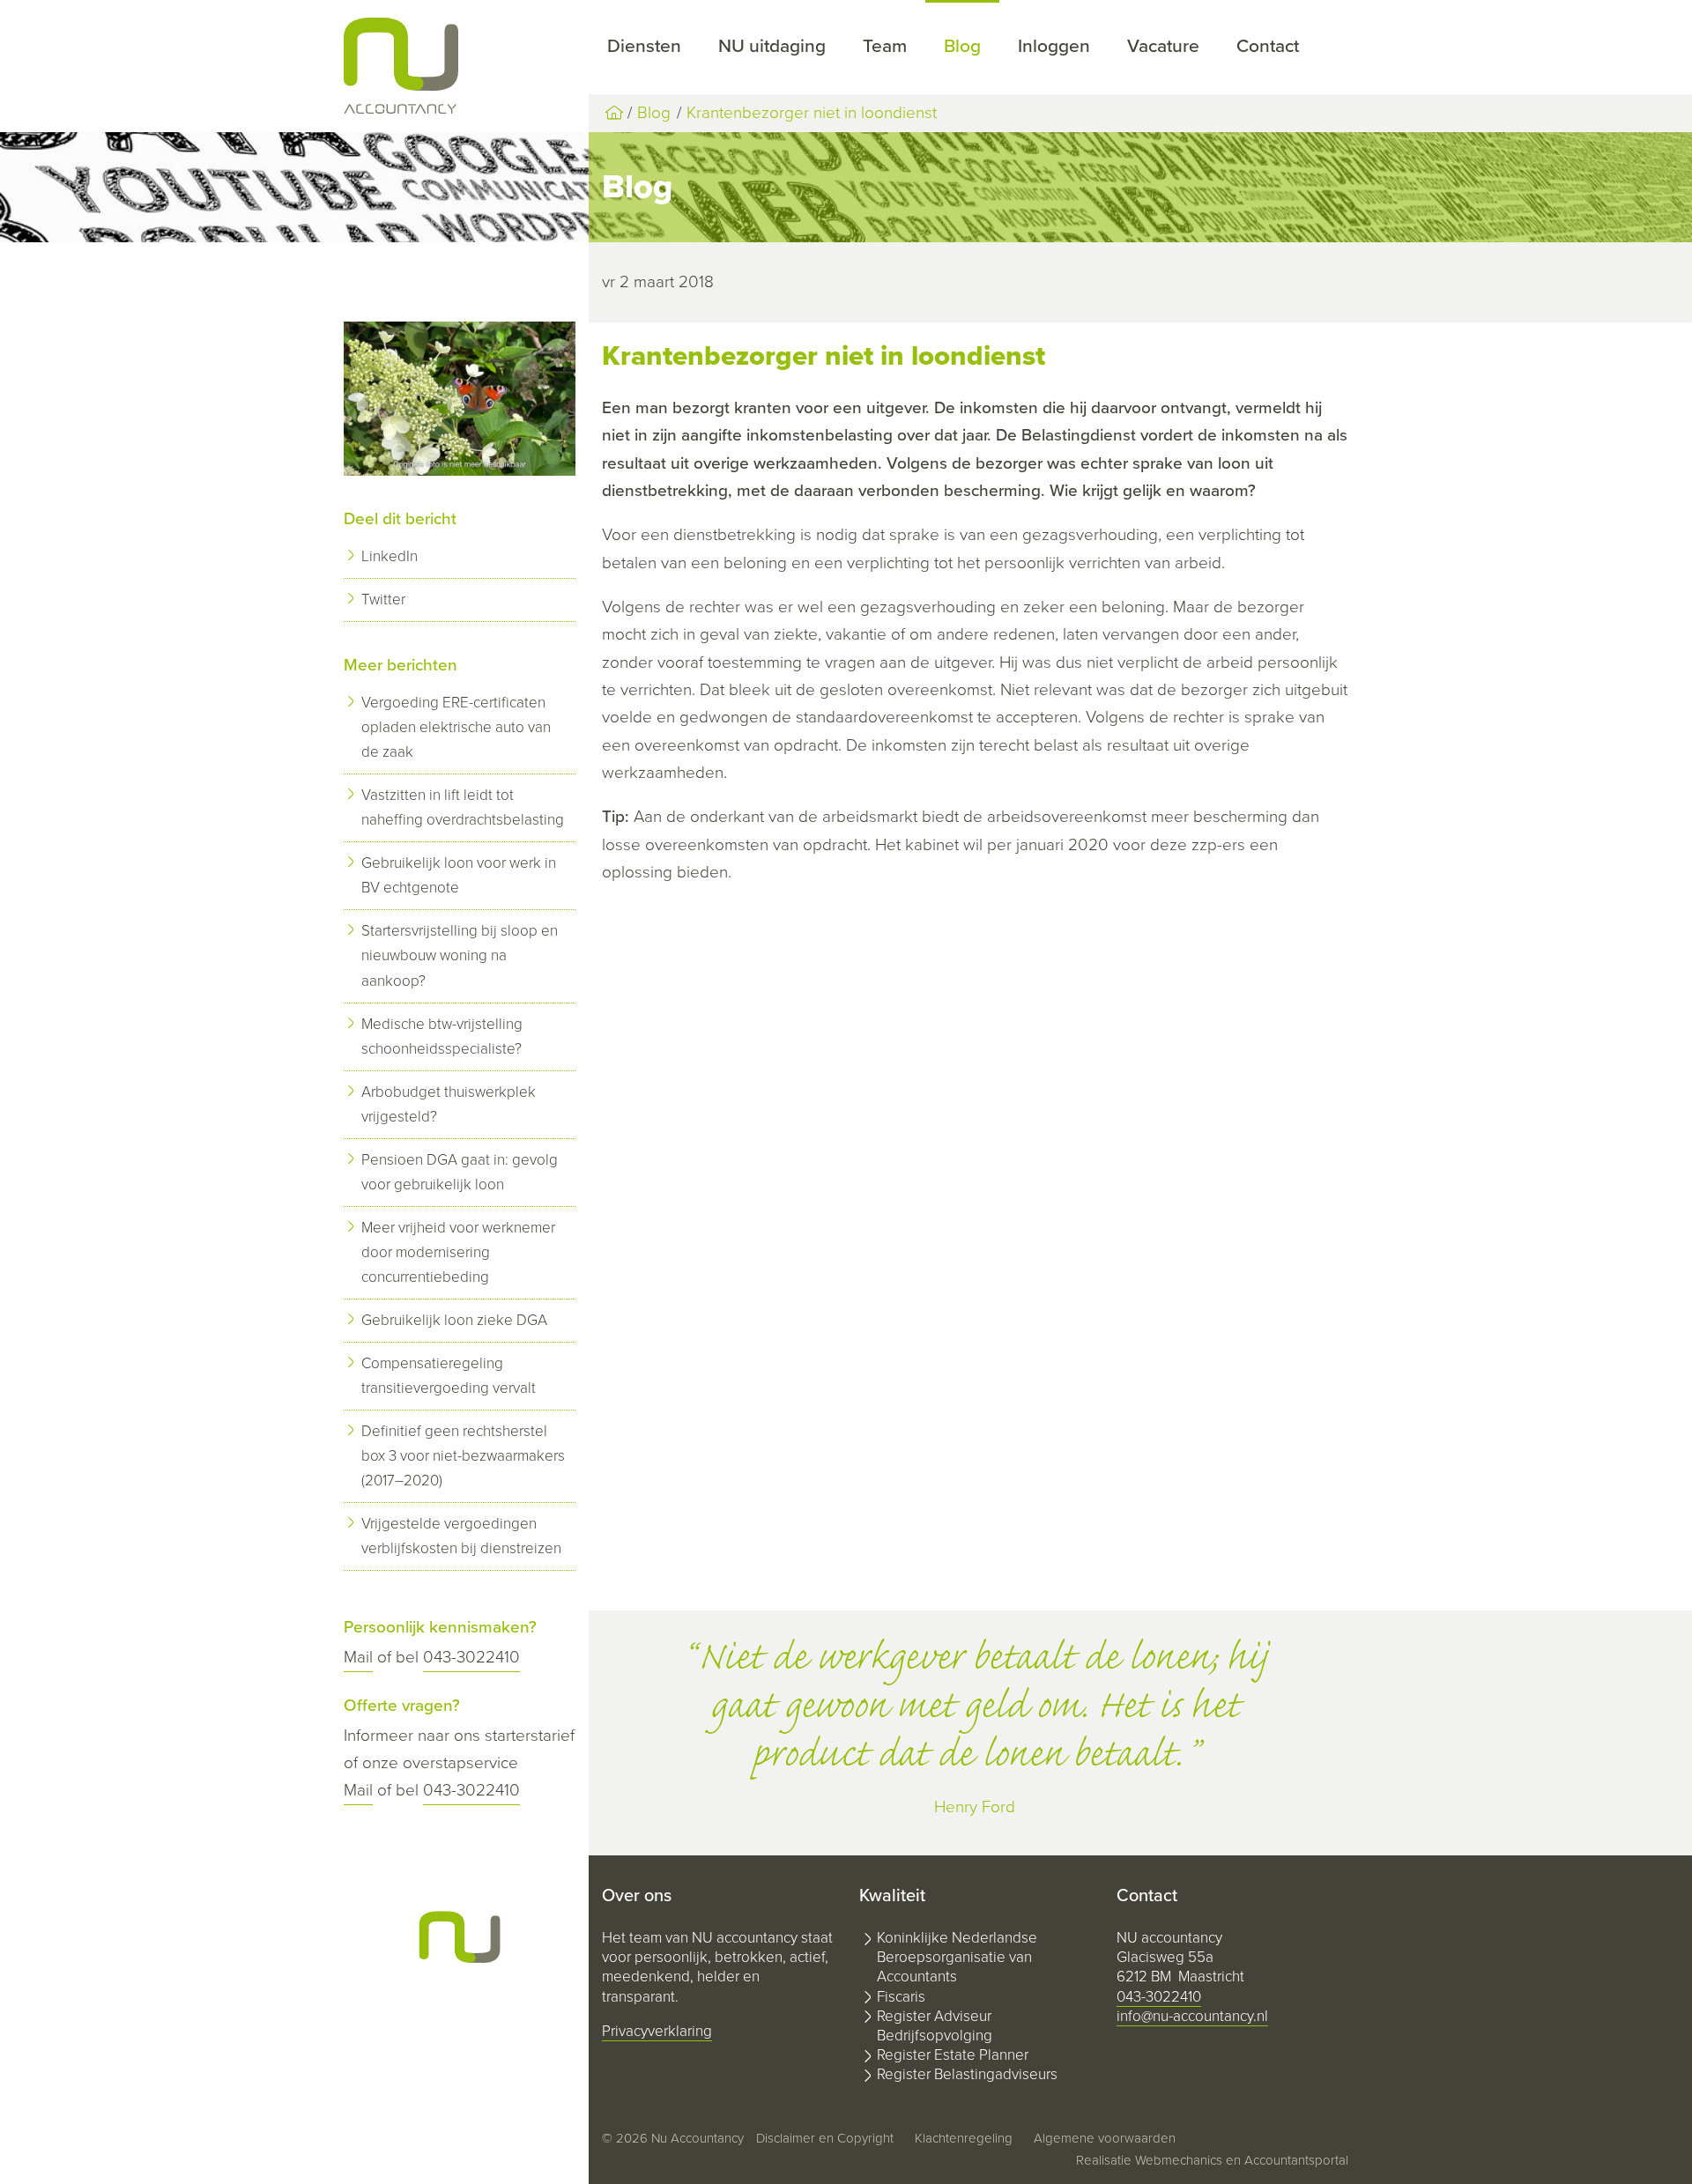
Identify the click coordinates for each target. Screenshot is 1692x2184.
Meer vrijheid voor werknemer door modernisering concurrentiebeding (458, 1252)
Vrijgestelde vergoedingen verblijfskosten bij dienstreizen (461, 1536)
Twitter (383, 600)
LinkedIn (390, 556)
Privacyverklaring (657, 2031)
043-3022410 (471, 1657)
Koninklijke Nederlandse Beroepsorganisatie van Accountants (957, 1957)
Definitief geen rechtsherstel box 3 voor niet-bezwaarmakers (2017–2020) (463, 1456)
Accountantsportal (1296, 2160)
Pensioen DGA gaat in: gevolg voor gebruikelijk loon (460, 1172)
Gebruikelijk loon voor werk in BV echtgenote (459, 875)
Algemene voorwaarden (1105, 2138)
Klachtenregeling (964, 2138)
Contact (1268, 46)
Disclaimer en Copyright (825, 2138)
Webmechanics (1179, 2160)
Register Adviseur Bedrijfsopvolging (935, 2026)
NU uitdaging (772, 46)
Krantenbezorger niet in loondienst (812, 113)
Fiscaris (901, 1997)
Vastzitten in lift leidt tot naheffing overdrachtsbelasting (463, 807)
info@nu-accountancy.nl (1192, 2016)
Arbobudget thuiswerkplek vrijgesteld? (449, 1104)
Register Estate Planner (953, 2055)
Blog (962, 46)
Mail (358, 1657)
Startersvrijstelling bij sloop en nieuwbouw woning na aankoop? (460, 955)
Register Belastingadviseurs (967, 2074)
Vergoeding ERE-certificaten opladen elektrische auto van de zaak (456, 727)
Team (885, 46)
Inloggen (1054, 46)
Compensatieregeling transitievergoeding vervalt (449, 1376)
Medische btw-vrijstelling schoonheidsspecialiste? (442, 1036)
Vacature (1163, 46)
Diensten (644, 46)
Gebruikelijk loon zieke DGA (454, 1320)
